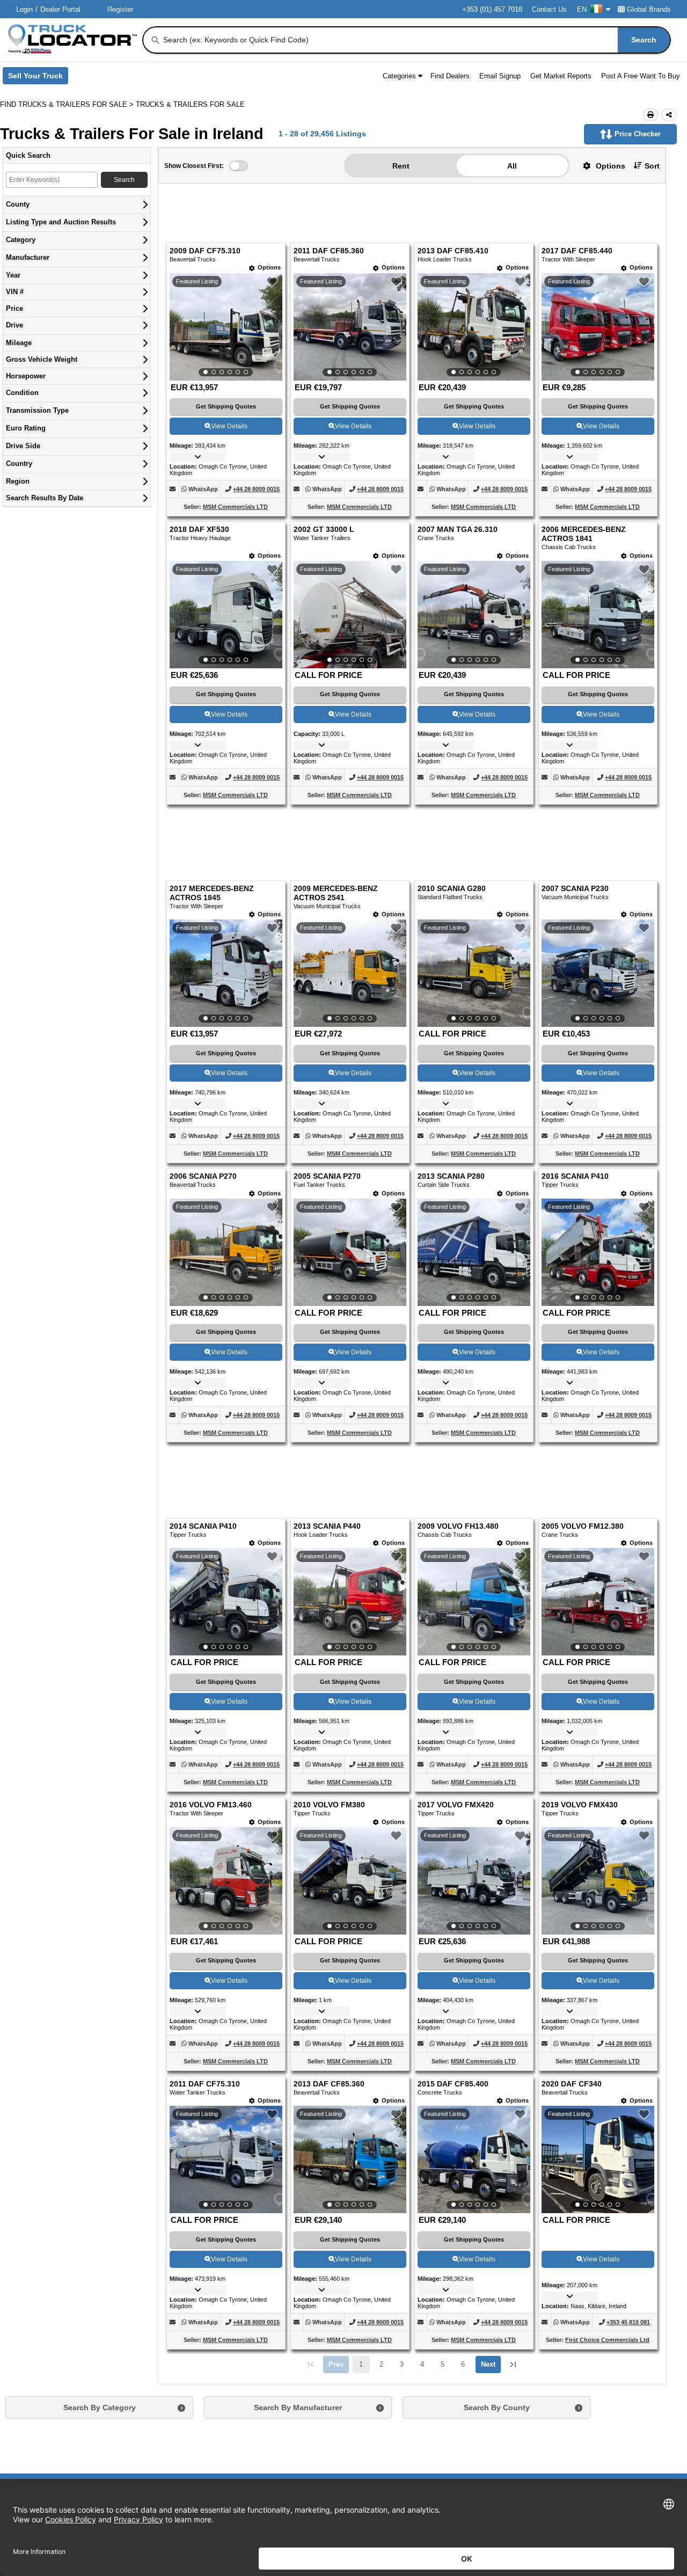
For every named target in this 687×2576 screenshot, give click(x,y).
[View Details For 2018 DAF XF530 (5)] (226, 615)
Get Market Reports (561, 76)
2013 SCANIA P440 (327, 1526)
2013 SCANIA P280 (451, 1176)
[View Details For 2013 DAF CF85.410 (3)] (474, 327)
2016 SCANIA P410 (575, 1176)
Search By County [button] (497, 2407)
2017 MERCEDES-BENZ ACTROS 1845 (212, 893)
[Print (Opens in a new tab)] (651, 115)
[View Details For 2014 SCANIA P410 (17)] (226, 1602)
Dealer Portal (60, 9)
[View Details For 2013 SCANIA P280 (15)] (474, 1252)
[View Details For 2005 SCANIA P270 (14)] (350, 1252)
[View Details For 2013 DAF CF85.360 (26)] (350, 2159)
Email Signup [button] (500, 76)
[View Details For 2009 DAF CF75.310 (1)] (226, 327)
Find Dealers (450, 76)
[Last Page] (513, 2365)
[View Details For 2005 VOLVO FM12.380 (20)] (598, 1602)
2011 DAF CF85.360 (329, 251)
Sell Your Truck (38, 78)
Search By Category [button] (100, 2407)
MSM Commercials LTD (235, 507)
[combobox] (416, 40)
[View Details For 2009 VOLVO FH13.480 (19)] (474, 1602)
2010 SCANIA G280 (452, 889)
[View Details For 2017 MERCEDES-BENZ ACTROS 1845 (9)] (226, 973)
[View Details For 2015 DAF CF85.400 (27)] (474, 2159)
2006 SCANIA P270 (203, 1176)
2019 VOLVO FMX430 (580, 1805)
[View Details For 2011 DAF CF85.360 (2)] (350, 327)
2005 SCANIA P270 (327, 1176)
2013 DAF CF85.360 (329, 2084)
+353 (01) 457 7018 (492, 9)
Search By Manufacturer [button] (298, 2407)
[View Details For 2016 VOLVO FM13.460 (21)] (226, 1881)
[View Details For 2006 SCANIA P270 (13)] (226, 1252)
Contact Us (549, 9)
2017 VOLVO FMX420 (456, 1805)
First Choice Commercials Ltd (607, 2340)
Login (24, 9)
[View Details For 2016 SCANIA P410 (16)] (598, 1252)
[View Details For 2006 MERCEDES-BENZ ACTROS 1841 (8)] (598, 615)
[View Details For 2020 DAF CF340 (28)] (598, 2159)
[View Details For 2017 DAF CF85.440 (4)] (598, 327)
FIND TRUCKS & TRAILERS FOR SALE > (68, 104)
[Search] (156, 40)
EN (582, 9)
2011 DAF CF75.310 (205, 2084)
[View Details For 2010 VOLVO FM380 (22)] (350, 1881)
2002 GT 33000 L (324, 530)
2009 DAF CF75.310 (205, 251)
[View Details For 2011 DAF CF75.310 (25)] (226, 2159)
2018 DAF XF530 (199, 530)
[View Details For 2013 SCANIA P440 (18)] (350, 1602)
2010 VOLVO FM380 (329, 1805)
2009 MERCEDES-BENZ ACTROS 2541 (336, 893)
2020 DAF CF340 (572, 2084)
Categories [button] (399, 76)
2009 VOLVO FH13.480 (458, 1526)
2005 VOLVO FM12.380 (583, 1526)
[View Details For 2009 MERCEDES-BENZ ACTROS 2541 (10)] (350, 973)
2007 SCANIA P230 (575, 889)
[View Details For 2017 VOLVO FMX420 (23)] (474, 1881)
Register (120, 9)
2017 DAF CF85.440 (577, 251)
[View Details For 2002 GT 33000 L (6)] (350, 615)
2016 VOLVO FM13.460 (211, 1805)
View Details (229, 426)
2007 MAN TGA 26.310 (458, 530)
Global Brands (649, 9)
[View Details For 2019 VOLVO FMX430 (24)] (598, 1881)
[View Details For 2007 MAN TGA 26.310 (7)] (474, 615)
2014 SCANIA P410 (203, 1526)
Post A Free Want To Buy (641, 76)
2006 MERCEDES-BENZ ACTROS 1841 (584, 534)
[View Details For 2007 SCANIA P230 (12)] (598, 973)
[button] (600, 166)
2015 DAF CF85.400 (453, 2084)
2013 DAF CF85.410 (453, 251)
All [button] (512, 166)
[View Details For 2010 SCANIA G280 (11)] (474, 973)
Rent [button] (401, 166)
